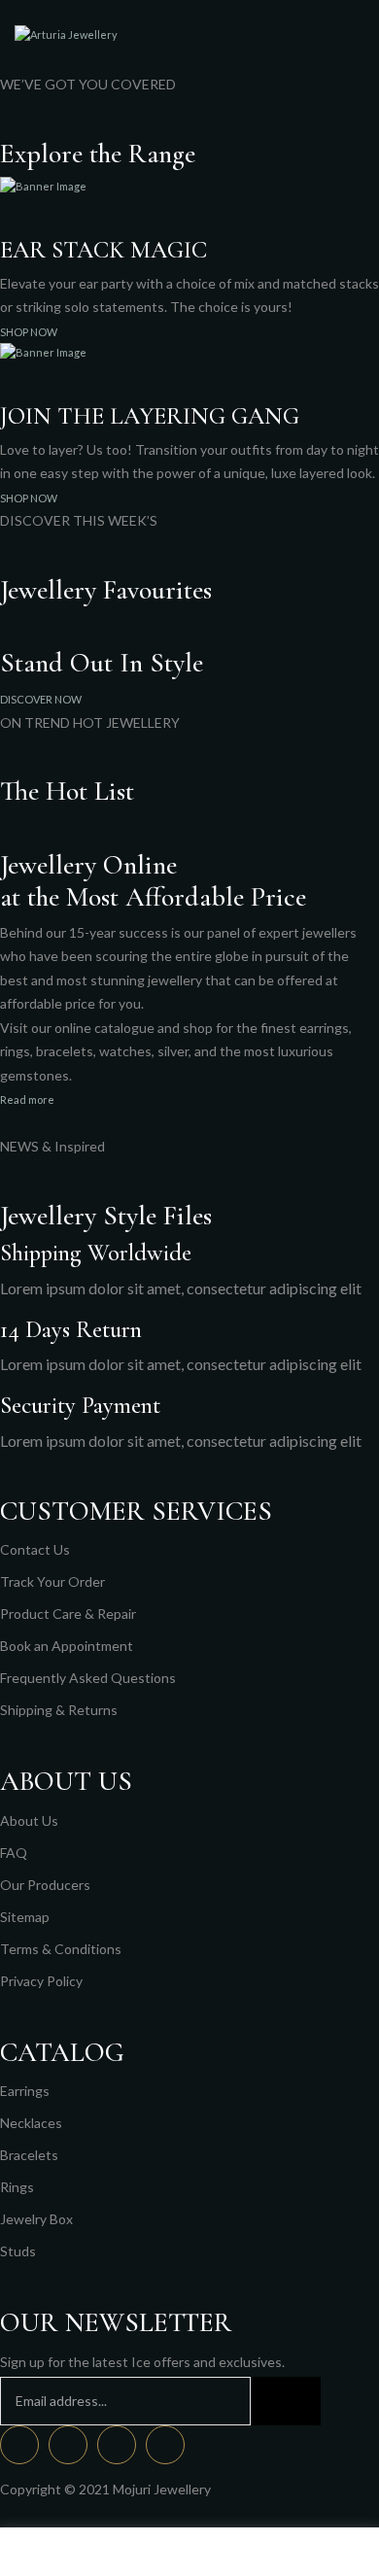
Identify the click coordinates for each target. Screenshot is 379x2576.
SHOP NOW (29, 332)
